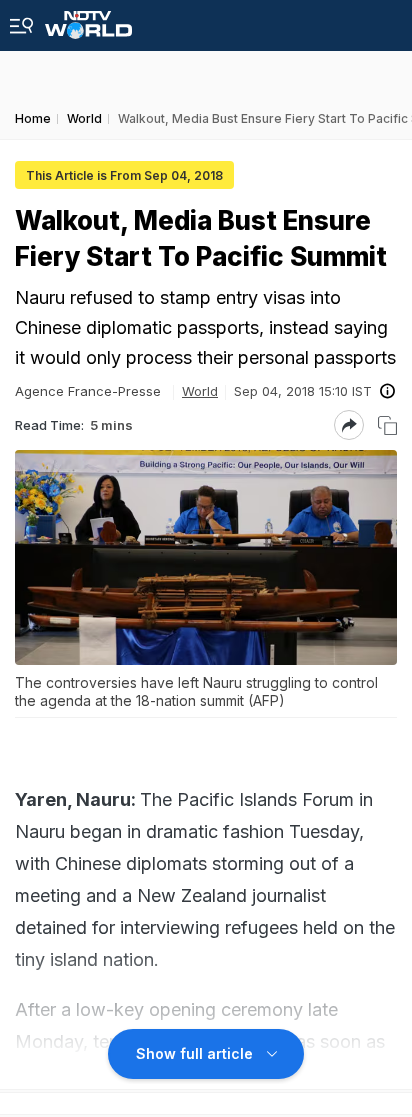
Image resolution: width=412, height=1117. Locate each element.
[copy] (387, 425)
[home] (88, 19)
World (200, 391)
